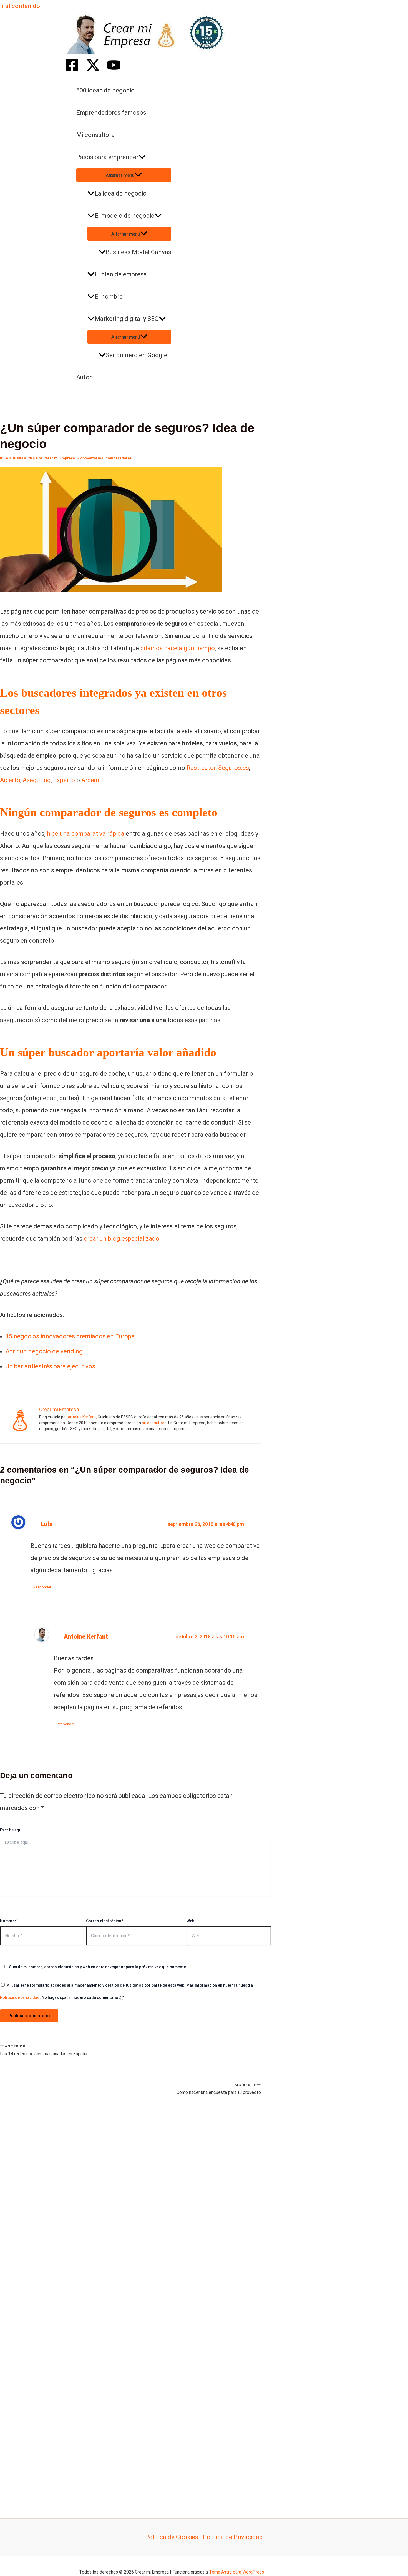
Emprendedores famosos (111, 113)
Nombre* (8, 1921)
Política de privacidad (20, 1997)
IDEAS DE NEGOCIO (17, 458)
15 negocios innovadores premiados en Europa (70, 1336)
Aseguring (37, 780)
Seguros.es (234, 768)
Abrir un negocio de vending (44, 1351)
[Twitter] (93, 70)
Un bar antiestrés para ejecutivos (50, 1366)
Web (190, 1921)
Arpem (90, 780)
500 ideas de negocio (105, 90)
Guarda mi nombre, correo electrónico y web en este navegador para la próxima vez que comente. (98, 1967)
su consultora (154, 1423)
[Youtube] (114, 70)
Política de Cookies (172, 2537)
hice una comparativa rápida (86, 834)
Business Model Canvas (138, 252)
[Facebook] (72, 70)
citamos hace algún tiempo (178, 648)
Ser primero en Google (137, 355)
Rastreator (201, 768)
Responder (42, 1587)
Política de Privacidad (233, 2537)
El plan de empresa (121, 274)
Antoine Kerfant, (82, 1417)
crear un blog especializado (122, 1239)
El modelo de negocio (125, 216)
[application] (142, 157)
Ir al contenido (20, 6)
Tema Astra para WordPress (236, 2572)
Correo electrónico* (105, 1921)
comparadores (119, 458)
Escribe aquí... (13, 1830)
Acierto (10, 780)
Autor (84, 377)
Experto (64, 780)
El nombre (109, 296)
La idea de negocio (121, 193)
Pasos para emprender (107, 157)
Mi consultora (95, 135)
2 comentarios (90, 458)
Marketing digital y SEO (127, 319)
